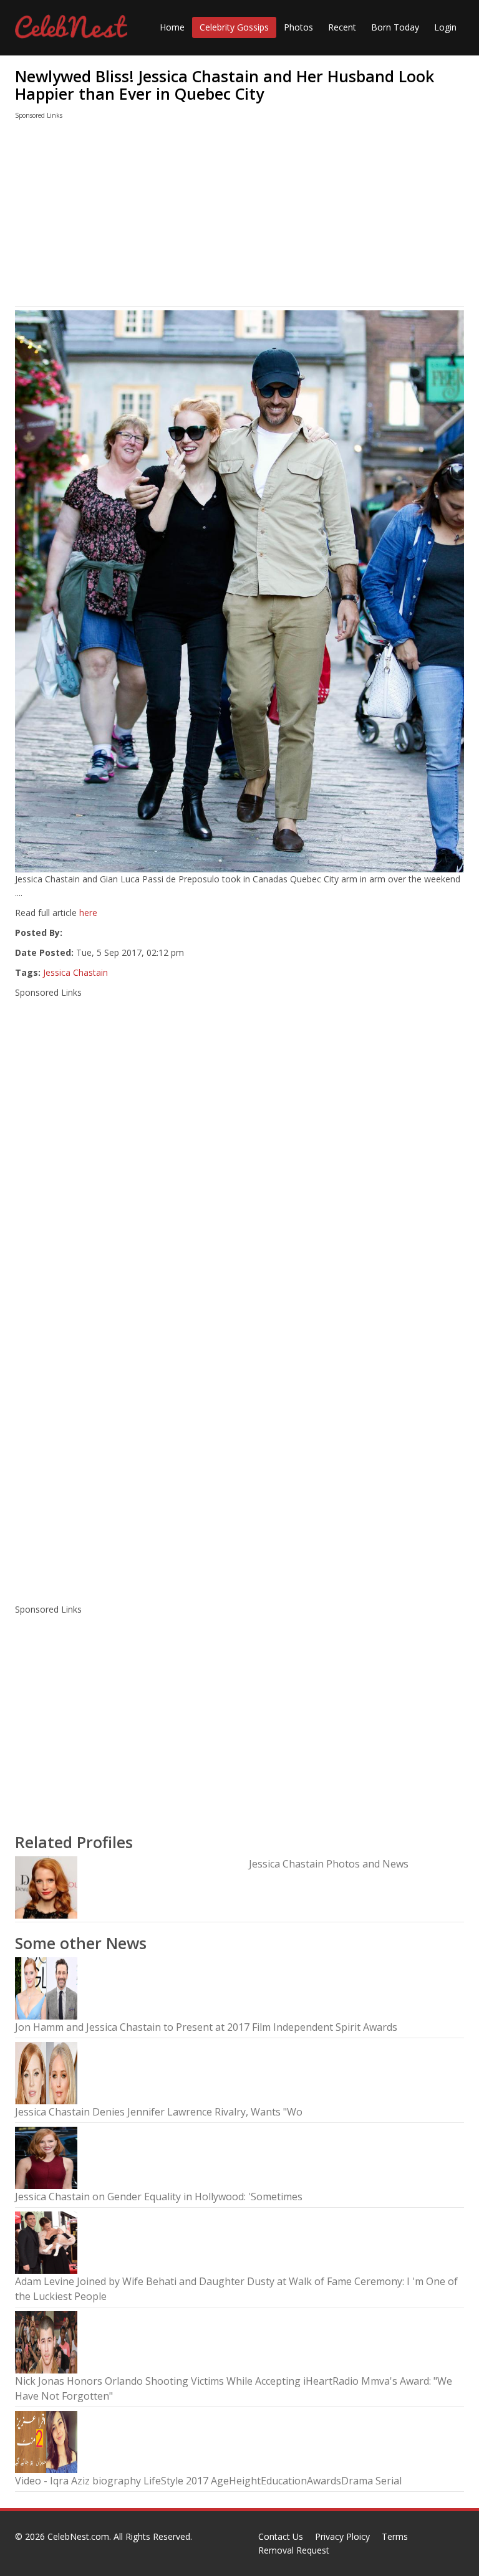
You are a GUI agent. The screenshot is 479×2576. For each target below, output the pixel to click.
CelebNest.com (78, 2536)
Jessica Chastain (75, 972)
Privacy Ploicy (342, 2536)
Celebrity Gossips (234, 27)
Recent (342, 27)
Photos (298, 27)
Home (172, 27)
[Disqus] (239, 1431)
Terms (395, 2536)
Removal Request (294, 2550)
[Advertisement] (239, 216)
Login (445, 27)
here (88, 913)
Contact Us (281, 2536)
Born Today (395, 27)
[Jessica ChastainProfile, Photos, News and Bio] (46, 1887)
